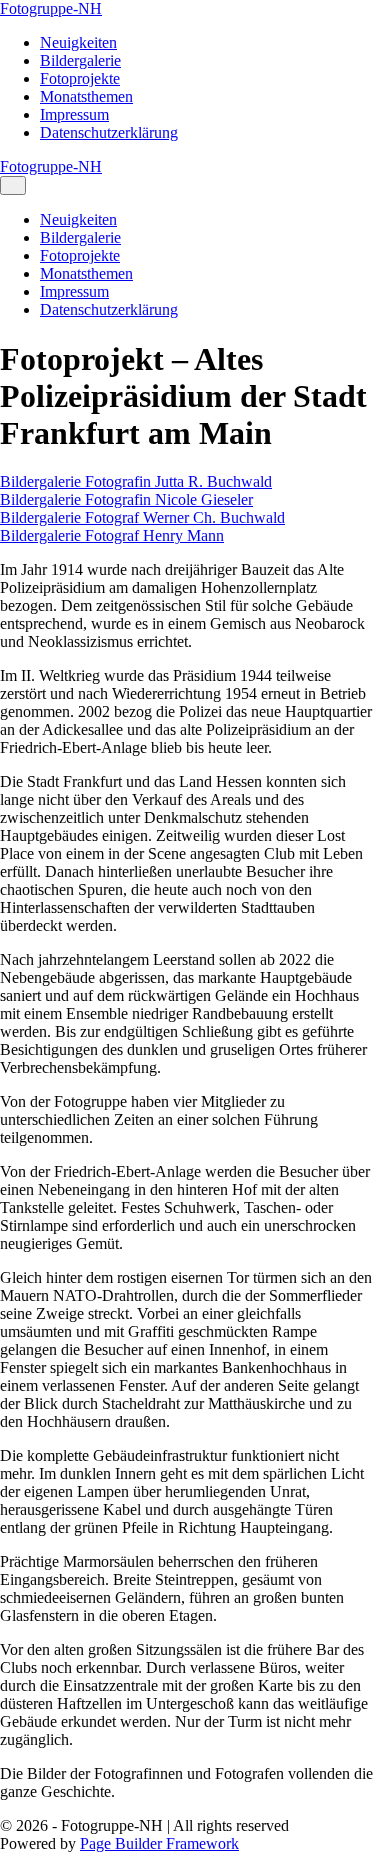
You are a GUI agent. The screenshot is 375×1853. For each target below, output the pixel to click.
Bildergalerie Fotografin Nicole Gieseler (126, 499)
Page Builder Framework (159, 1843)
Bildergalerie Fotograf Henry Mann (112, 535)
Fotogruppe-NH (51, 8)
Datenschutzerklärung (109, 132)
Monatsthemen (86, 96)
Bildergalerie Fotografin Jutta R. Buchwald (136, 481)
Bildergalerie (80, 60)
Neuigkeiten (78, 42)
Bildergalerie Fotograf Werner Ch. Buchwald (142, 517)
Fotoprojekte (80, 78)
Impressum (74, 114)
